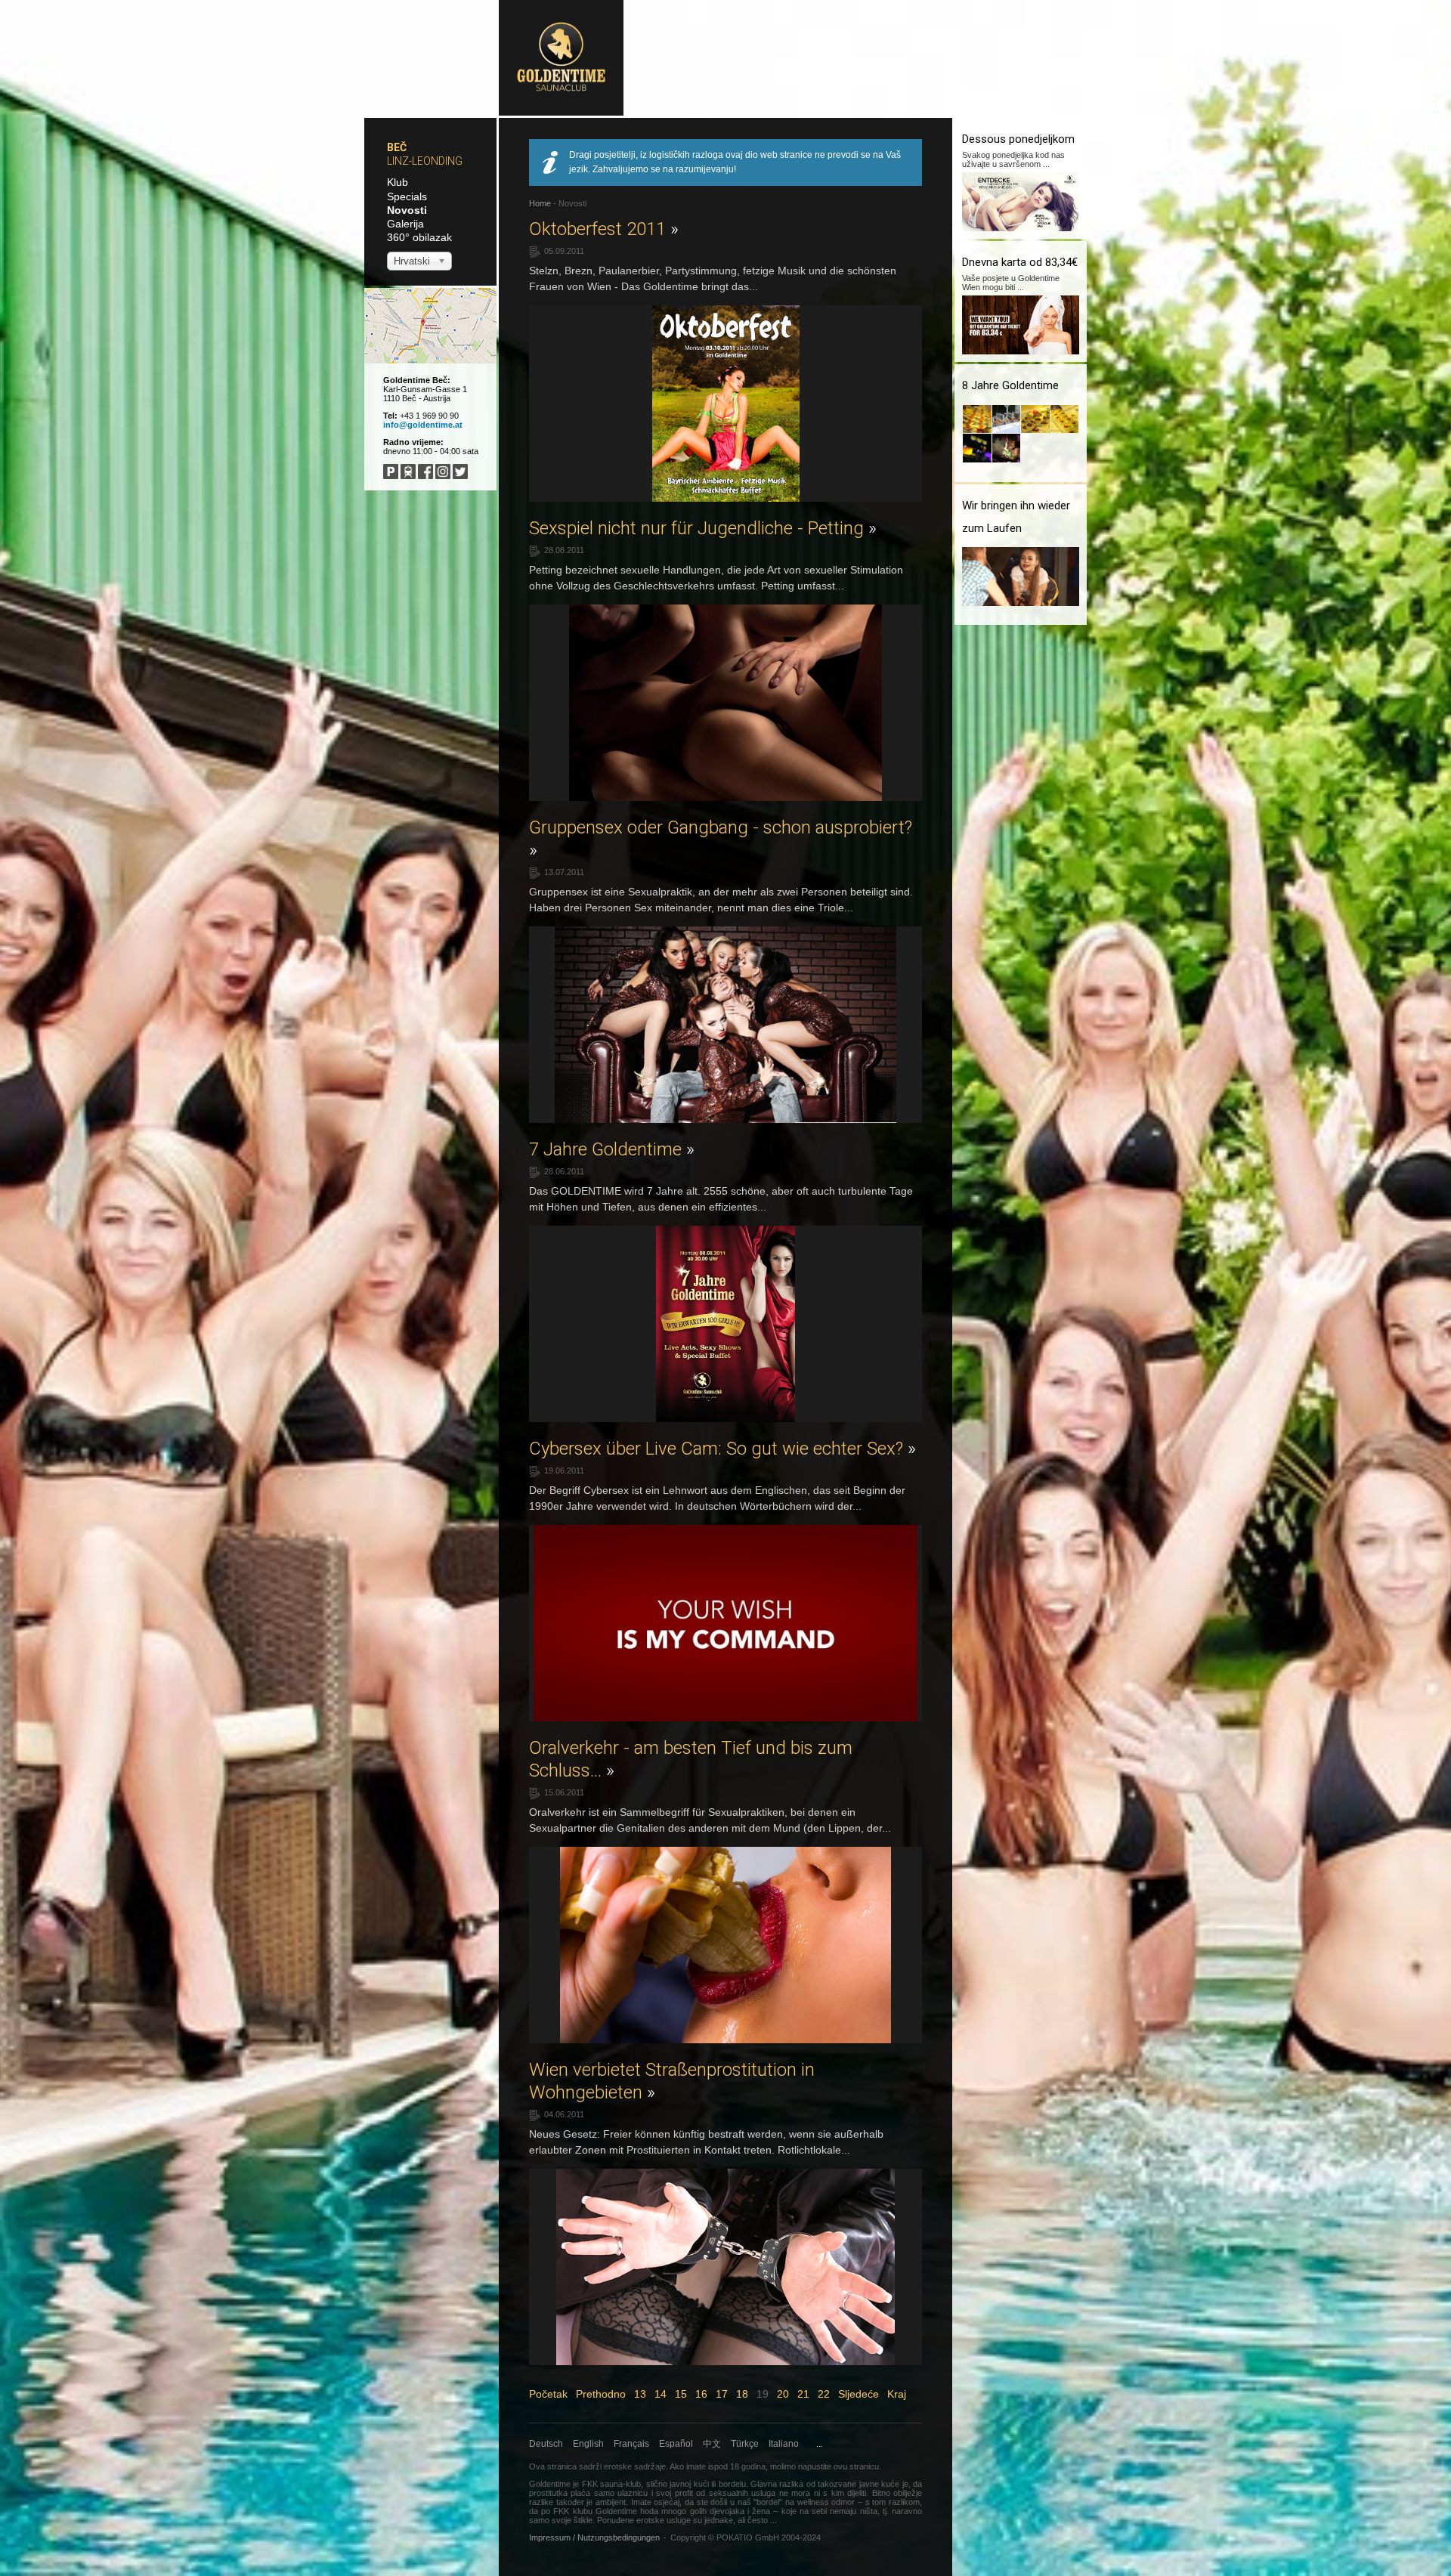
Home (540, 203)
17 (722, 2394)
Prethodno (601, 2394)
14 (661, 2394)
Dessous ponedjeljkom (1018, 139)
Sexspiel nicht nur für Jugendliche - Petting (703, 528)
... (820, 2444)
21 (803, 2394)
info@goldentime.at (423, 425)
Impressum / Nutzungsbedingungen (594, 2537)
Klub (398, 182)
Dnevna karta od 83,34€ (1020, 262)
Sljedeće (859, 2394)
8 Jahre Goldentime (1010, 385)
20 (783, 2394)
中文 (712, 2444)
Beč (397, 147)
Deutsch (546, 2444)
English (588, 2444)
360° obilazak (419, 237)
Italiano (784, 2444)
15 (681, 2394)
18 (742, 2394)
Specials (407, 196)
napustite (815, 2466)
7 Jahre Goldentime (612, 1149)
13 (640, 2394)
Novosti (407, 210)
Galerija (405, 224)
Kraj (897, 2394)
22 (824, 2394)
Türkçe (745, 2444)
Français (631, 2444)
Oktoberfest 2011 (604, 229)
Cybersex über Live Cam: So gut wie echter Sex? (722, 1449)
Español (676, 2444)
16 (701, 2394)
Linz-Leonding (425, 161)
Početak (548, 2394)
